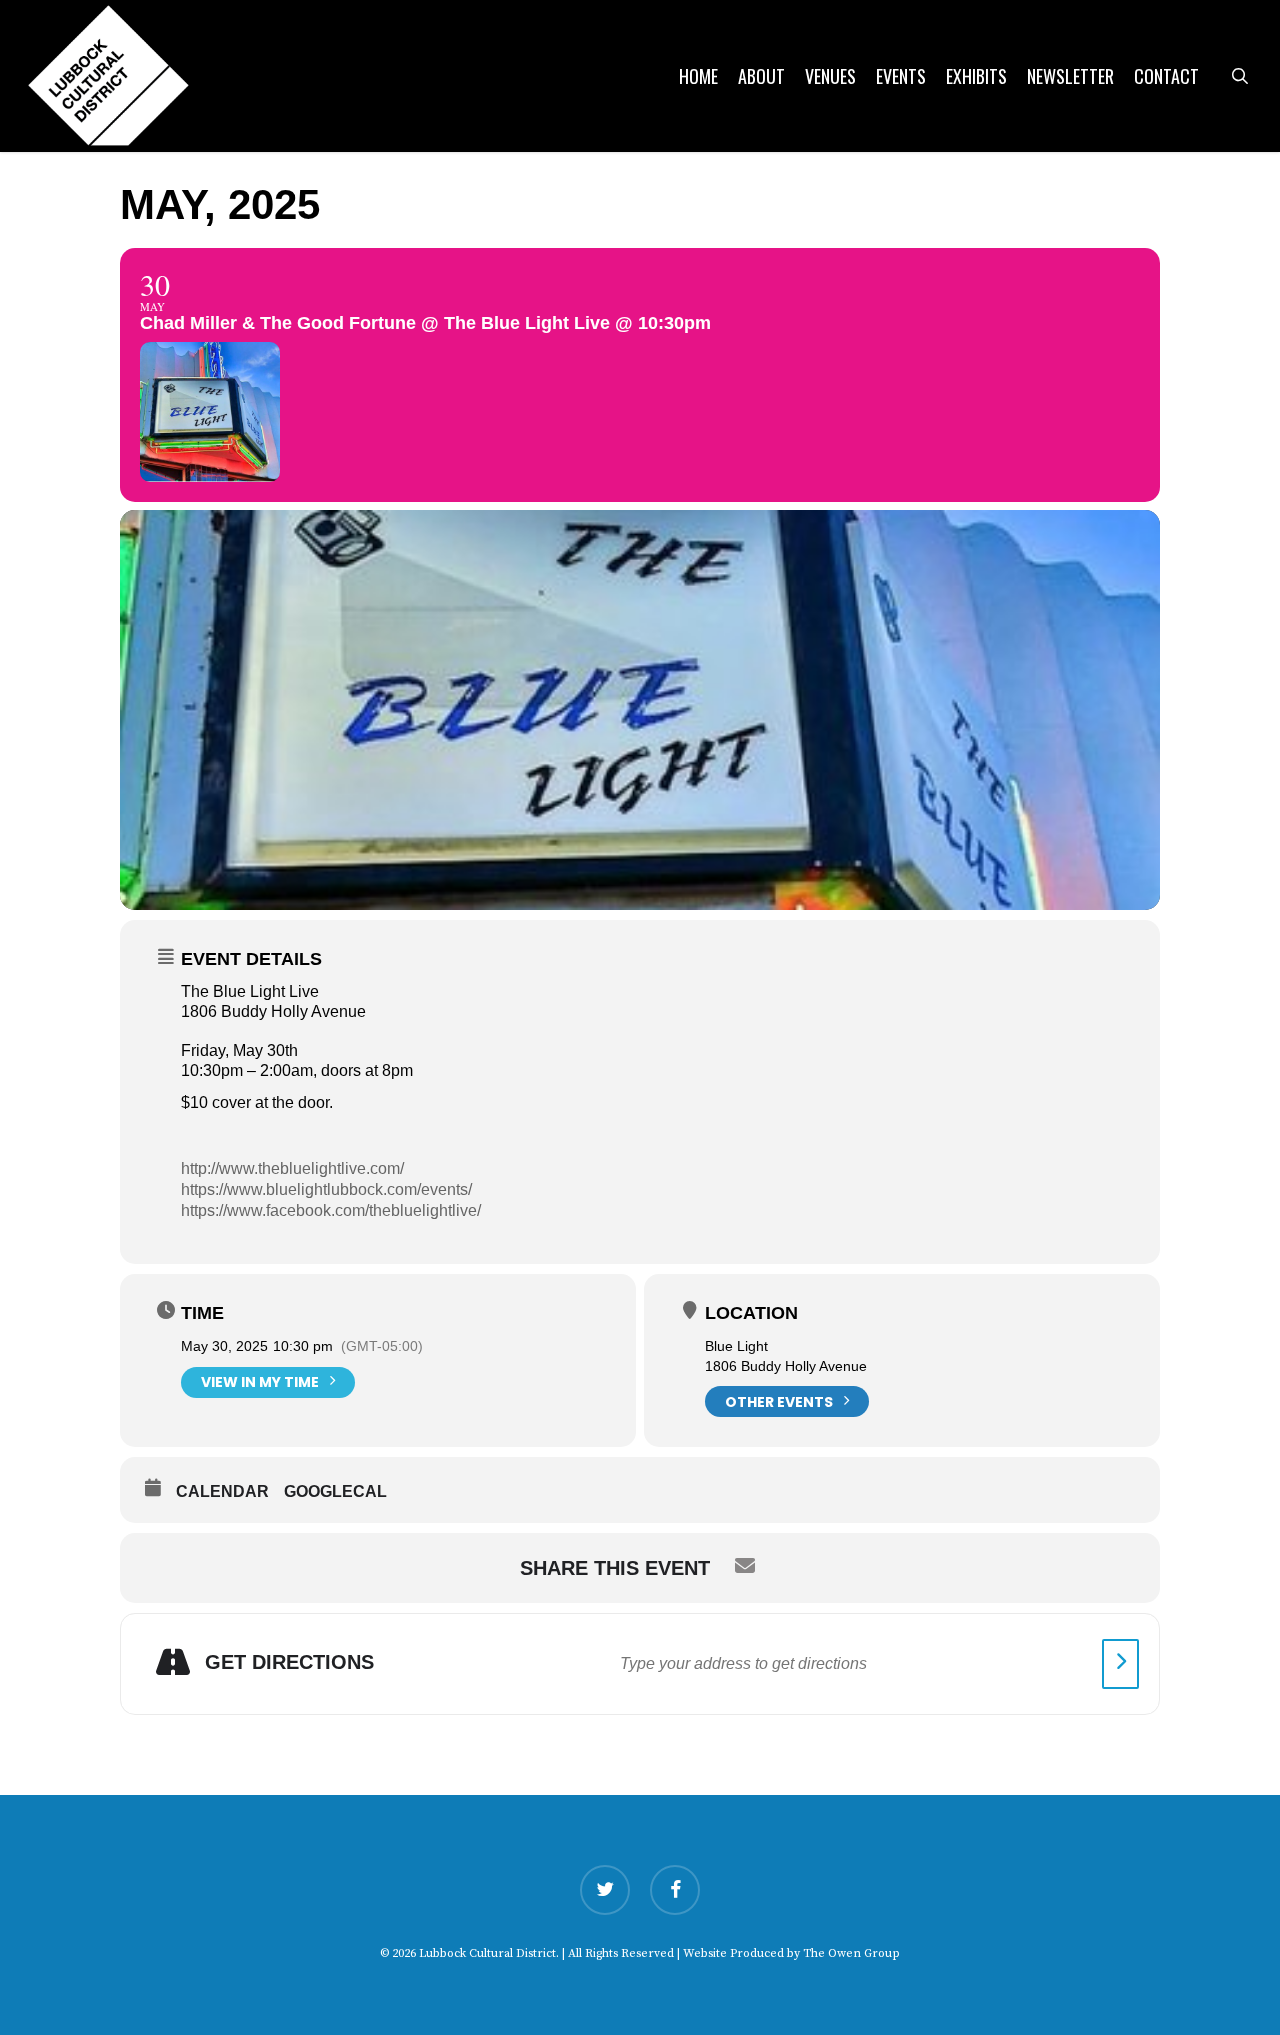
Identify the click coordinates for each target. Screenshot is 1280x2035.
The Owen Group (851, 1953)
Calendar (222, 1491)
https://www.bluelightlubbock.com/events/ (326, 1189)
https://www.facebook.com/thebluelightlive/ (331, 1210)
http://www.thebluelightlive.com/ (292, 1168)
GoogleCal (335, 1491)
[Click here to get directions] (1120, 1664)
